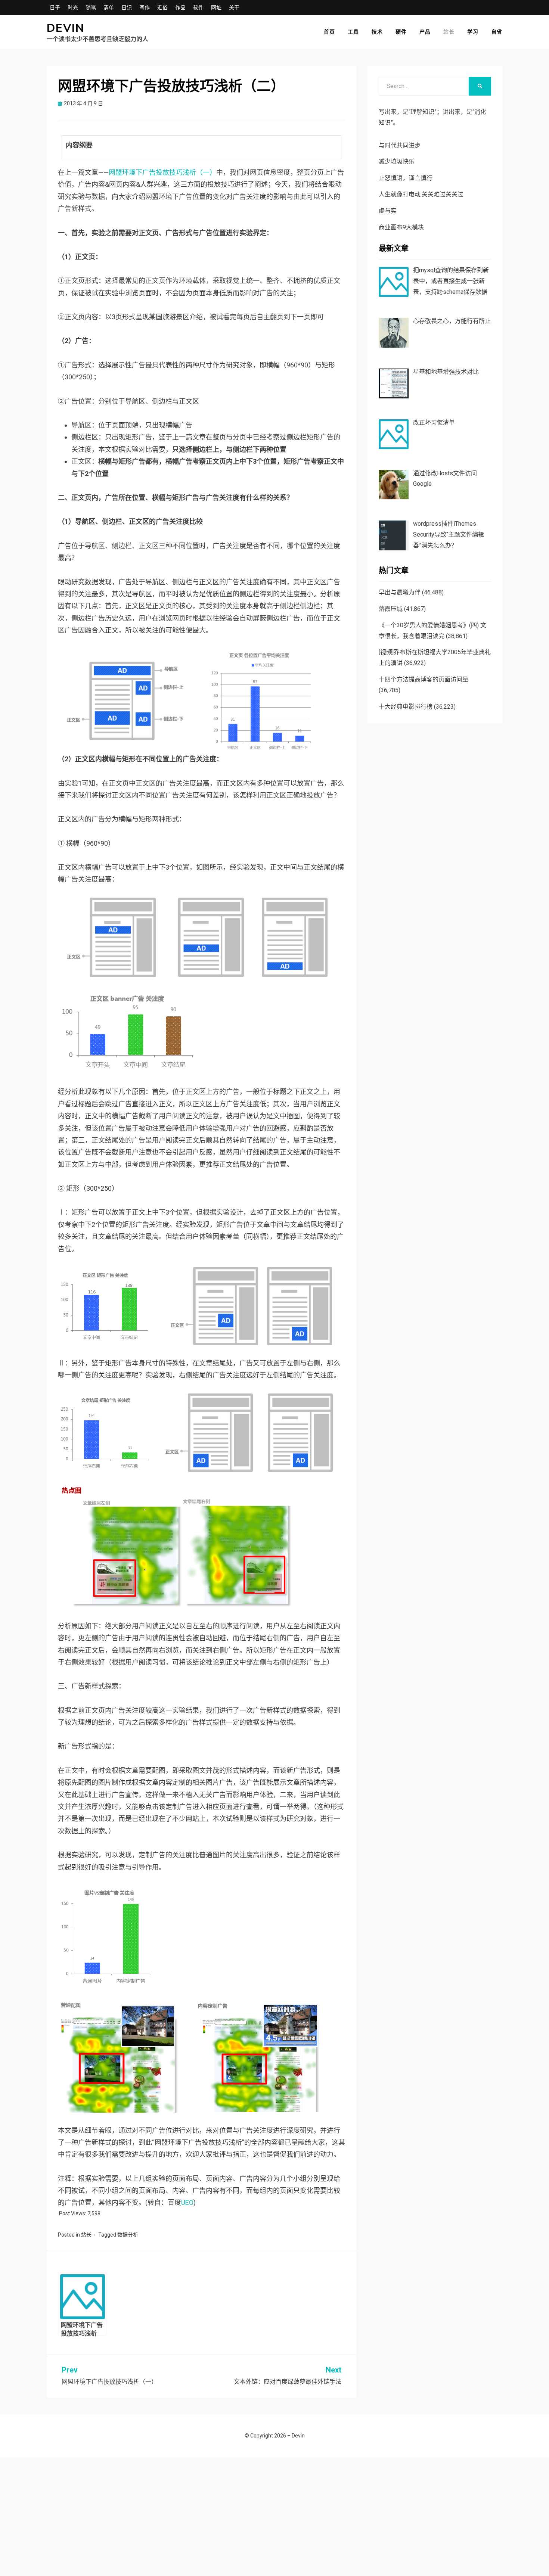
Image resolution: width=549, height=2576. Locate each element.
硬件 (401, 32)
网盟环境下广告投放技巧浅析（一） (162, 172)
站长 (449, 32)
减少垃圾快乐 (397, 161)
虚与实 (388, 211)
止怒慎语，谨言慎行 (406, 178)
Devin (66, 28)
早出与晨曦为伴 (400, 592)
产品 (425, 32)
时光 (73, 7)
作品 (180, 7)
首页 (329, 32)
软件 (198, 7)
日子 (55, 7)
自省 (497, 32)
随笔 (91, 7)
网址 (216, 7)
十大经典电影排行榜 (406, 707)
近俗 (162, 7)
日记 (127, 7)
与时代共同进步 (400, 145)
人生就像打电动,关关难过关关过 (421, 194)
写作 (145, 7)
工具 (353, 32)
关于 (234, 7)
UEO (187, 2202)
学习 (473, 32)
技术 (377, 32)
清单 (109, 7)
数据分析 (128, 2235)
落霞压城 (391, 609)
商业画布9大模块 (401, 227)
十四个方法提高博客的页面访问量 (424, 679)
